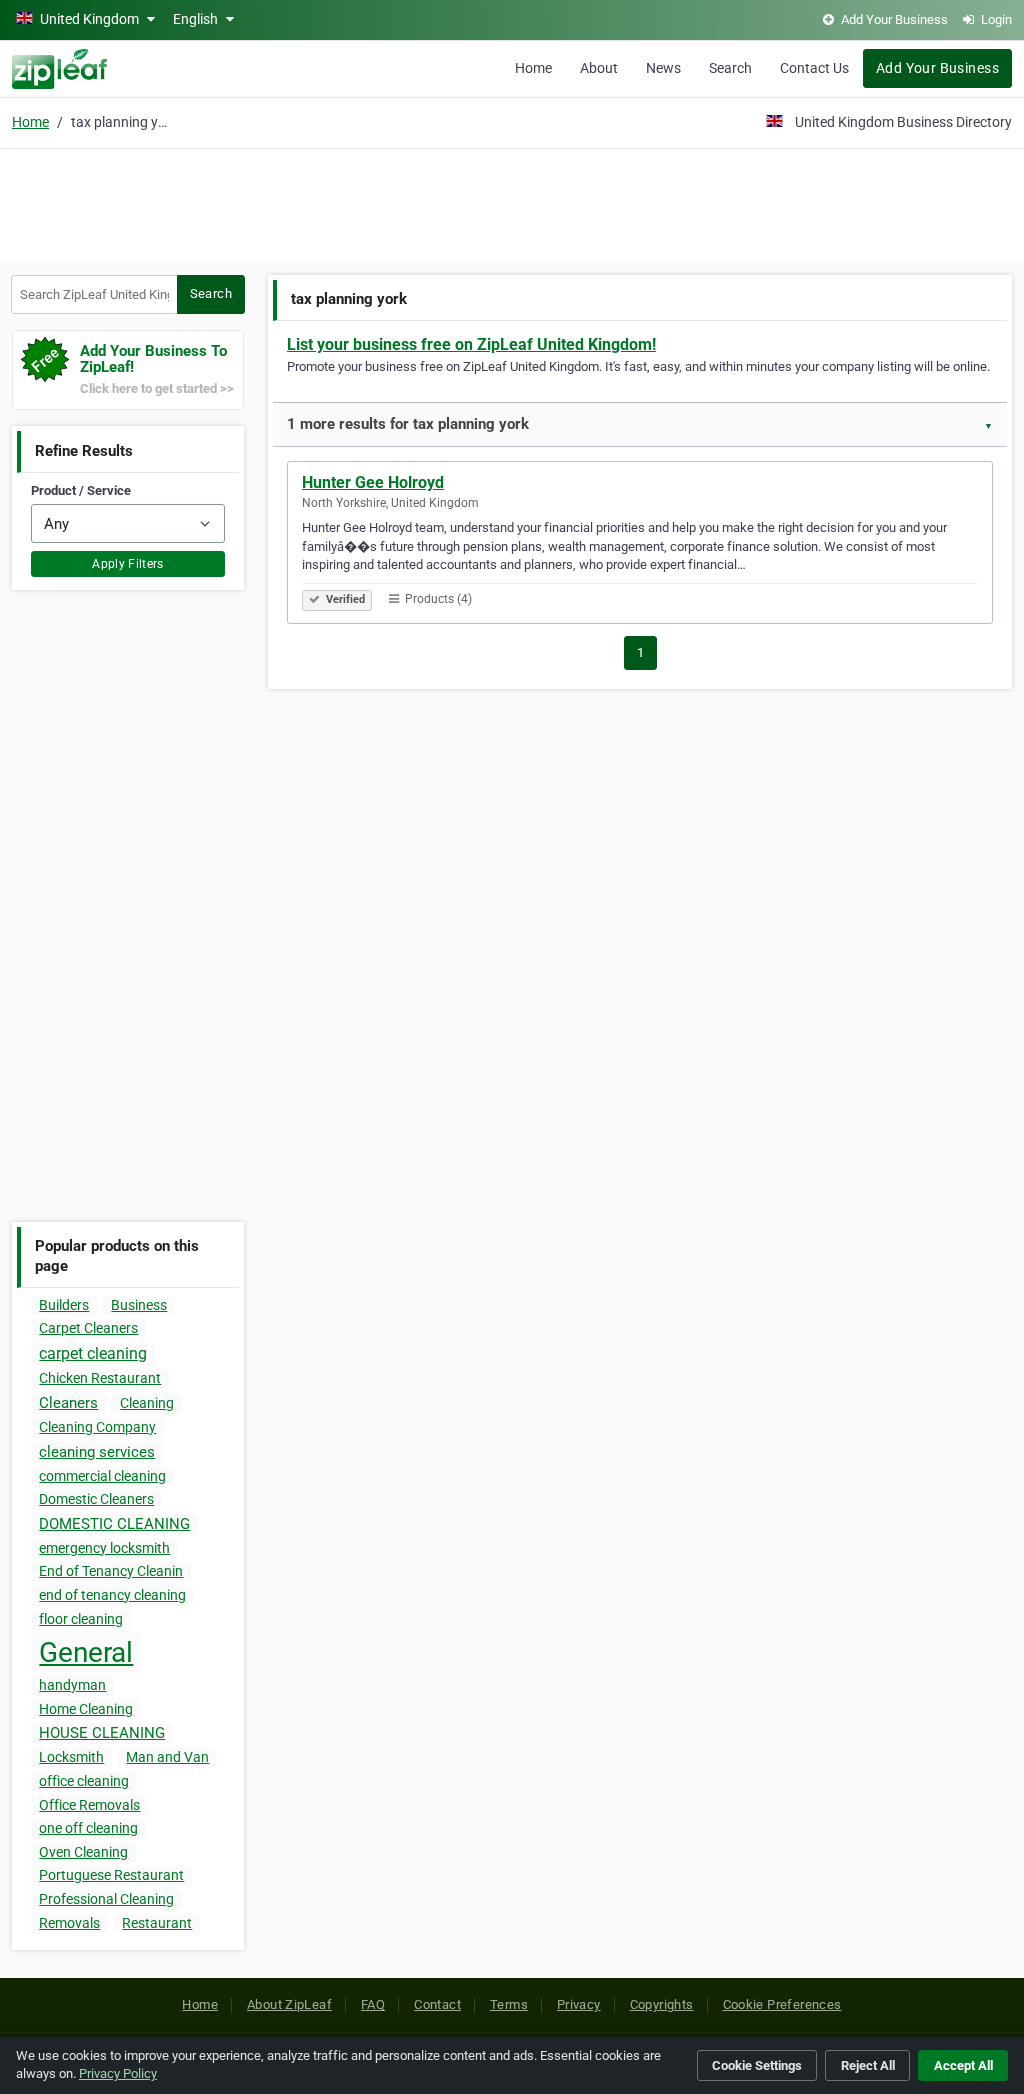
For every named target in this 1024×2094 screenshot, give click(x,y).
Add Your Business (937, 68)
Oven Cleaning (83, 1852)
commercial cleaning (102, 1476)
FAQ (373, 2004)
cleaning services (97, 1452)
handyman (72, 1685)
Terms (509, 2004)
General (86, 1652)
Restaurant (157, 1923)
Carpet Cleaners (88, 1328)
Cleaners (68, 1403)
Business (139, 1305)
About (599, 68)
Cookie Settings (757, 2065)
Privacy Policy (118, 2073)
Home (533, 68)
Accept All (963, 2065)
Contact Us (814, 68)
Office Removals (89, 1805)
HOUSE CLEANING (102, 1733)
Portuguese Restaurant (111, 1875)
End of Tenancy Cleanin (111, 1571)
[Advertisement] (512, 202)
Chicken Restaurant (100, 1378)
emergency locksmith (104, 1548)
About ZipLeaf (289, 2004)
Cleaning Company (97, 1427)
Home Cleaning (86, 1709)
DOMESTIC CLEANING (114, 1524)
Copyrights (662, 2004)
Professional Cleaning (106, 1899)
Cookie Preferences (782, 2004)
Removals (69, 1923)
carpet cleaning (93, 1353)
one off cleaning (88, 1828)
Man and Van (167, 1757)
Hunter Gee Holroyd (373, 482)
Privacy (579, 2004)
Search (730, 68)
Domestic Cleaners (96, 1499)
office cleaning (84, 1781)
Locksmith (71, 1757)
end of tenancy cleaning (112, 1595)
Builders (64, 1305)
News (663, 68)
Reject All (868, 2065)
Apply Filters (128, 564)
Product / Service (81, 490)
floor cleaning (81, 1619)
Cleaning (147, 1403)
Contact (437, 2004)
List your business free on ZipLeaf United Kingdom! (471, 344)
